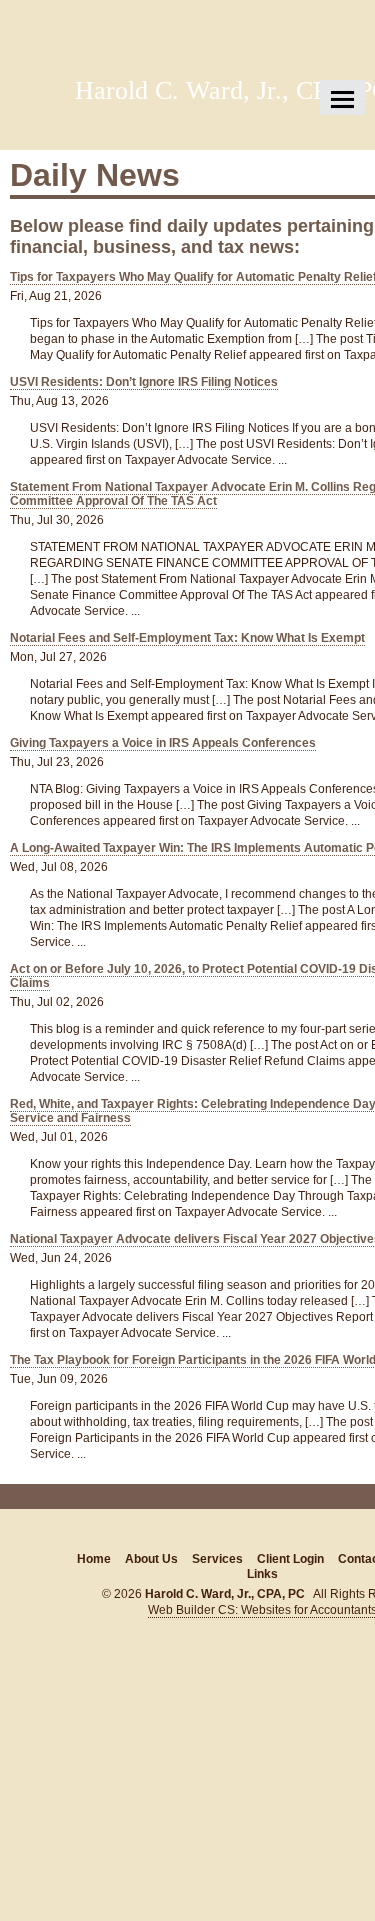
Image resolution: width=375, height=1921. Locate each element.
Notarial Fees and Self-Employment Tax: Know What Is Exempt (187, 638)
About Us (151, 1559)
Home (94, 1559)
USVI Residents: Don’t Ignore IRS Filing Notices (144, 382)
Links (262, 1574)
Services (217, 1559)
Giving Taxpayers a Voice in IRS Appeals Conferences (163, 743)
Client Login (290, 1559)
